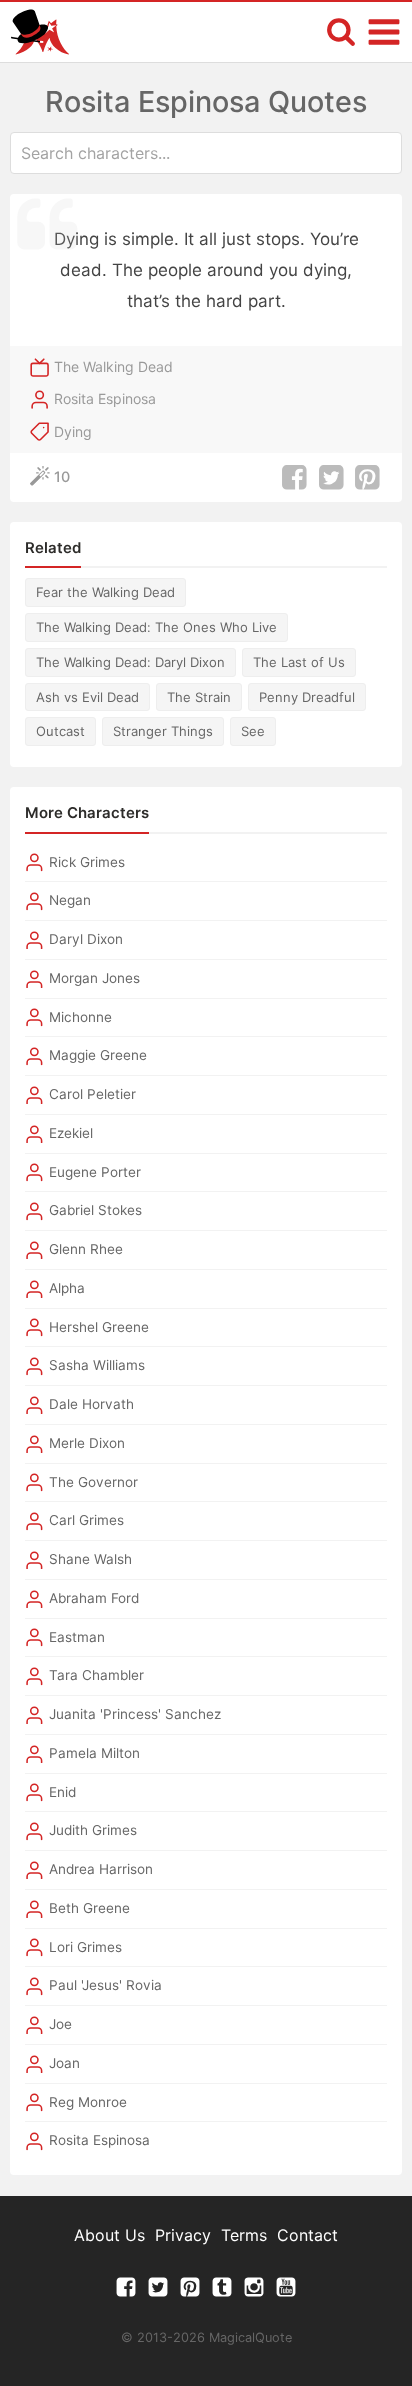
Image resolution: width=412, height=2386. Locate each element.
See (253, 731)
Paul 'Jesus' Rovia (105, 1985)
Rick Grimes (87, 862)
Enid (62, 1792)
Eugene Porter (95, 1172)
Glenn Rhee (86, 1249)
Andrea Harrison (101, 1869)
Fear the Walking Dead (105, 592)
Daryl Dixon (86, 939)
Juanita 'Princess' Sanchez (135, 1714)
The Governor (93, 1482)
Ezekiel (71, 1133)
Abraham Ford (94, 1598)
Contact (307, 2235)
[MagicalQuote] (40, 32)
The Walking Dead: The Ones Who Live (156, 627)
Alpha (67, 1288)
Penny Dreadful (307, 697)
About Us (109, 2235)
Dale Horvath (91, 1404)
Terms (244, 2235)
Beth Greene (89, 1908)
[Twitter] (158, 2292)
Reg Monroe (88, 2102)
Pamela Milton (94, 1753)
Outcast (60, 731)
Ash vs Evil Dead (87, 697)
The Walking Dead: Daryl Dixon (130, 662)
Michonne (80, 1017)
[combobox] (206, 153)
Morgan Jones (94, 978)
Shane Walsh (90, 1559)
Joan (64, 2063)
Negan (70, 900)
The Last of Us (299, 662)
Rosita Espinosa (105, 398)
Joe (60, 2024)
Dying (73, 431)
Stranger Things (163, 731)
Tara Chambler (96, 1675)
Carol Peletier (92, 1094)
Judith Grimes (93, 1830)
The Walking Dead (113, 366)
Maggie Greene (98, 1055)
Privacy (183, 2235)
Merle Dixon (87, 1443)
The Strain (199, 697)
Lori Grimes (85, 1947)
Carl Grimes (86, 1520)
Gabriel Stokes (95, 1210)
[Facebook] (126, 2292)
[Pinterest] (190, 2292)
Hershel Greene (99, 1327)
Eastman (77, 1637)
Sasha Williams (97, 1365)
